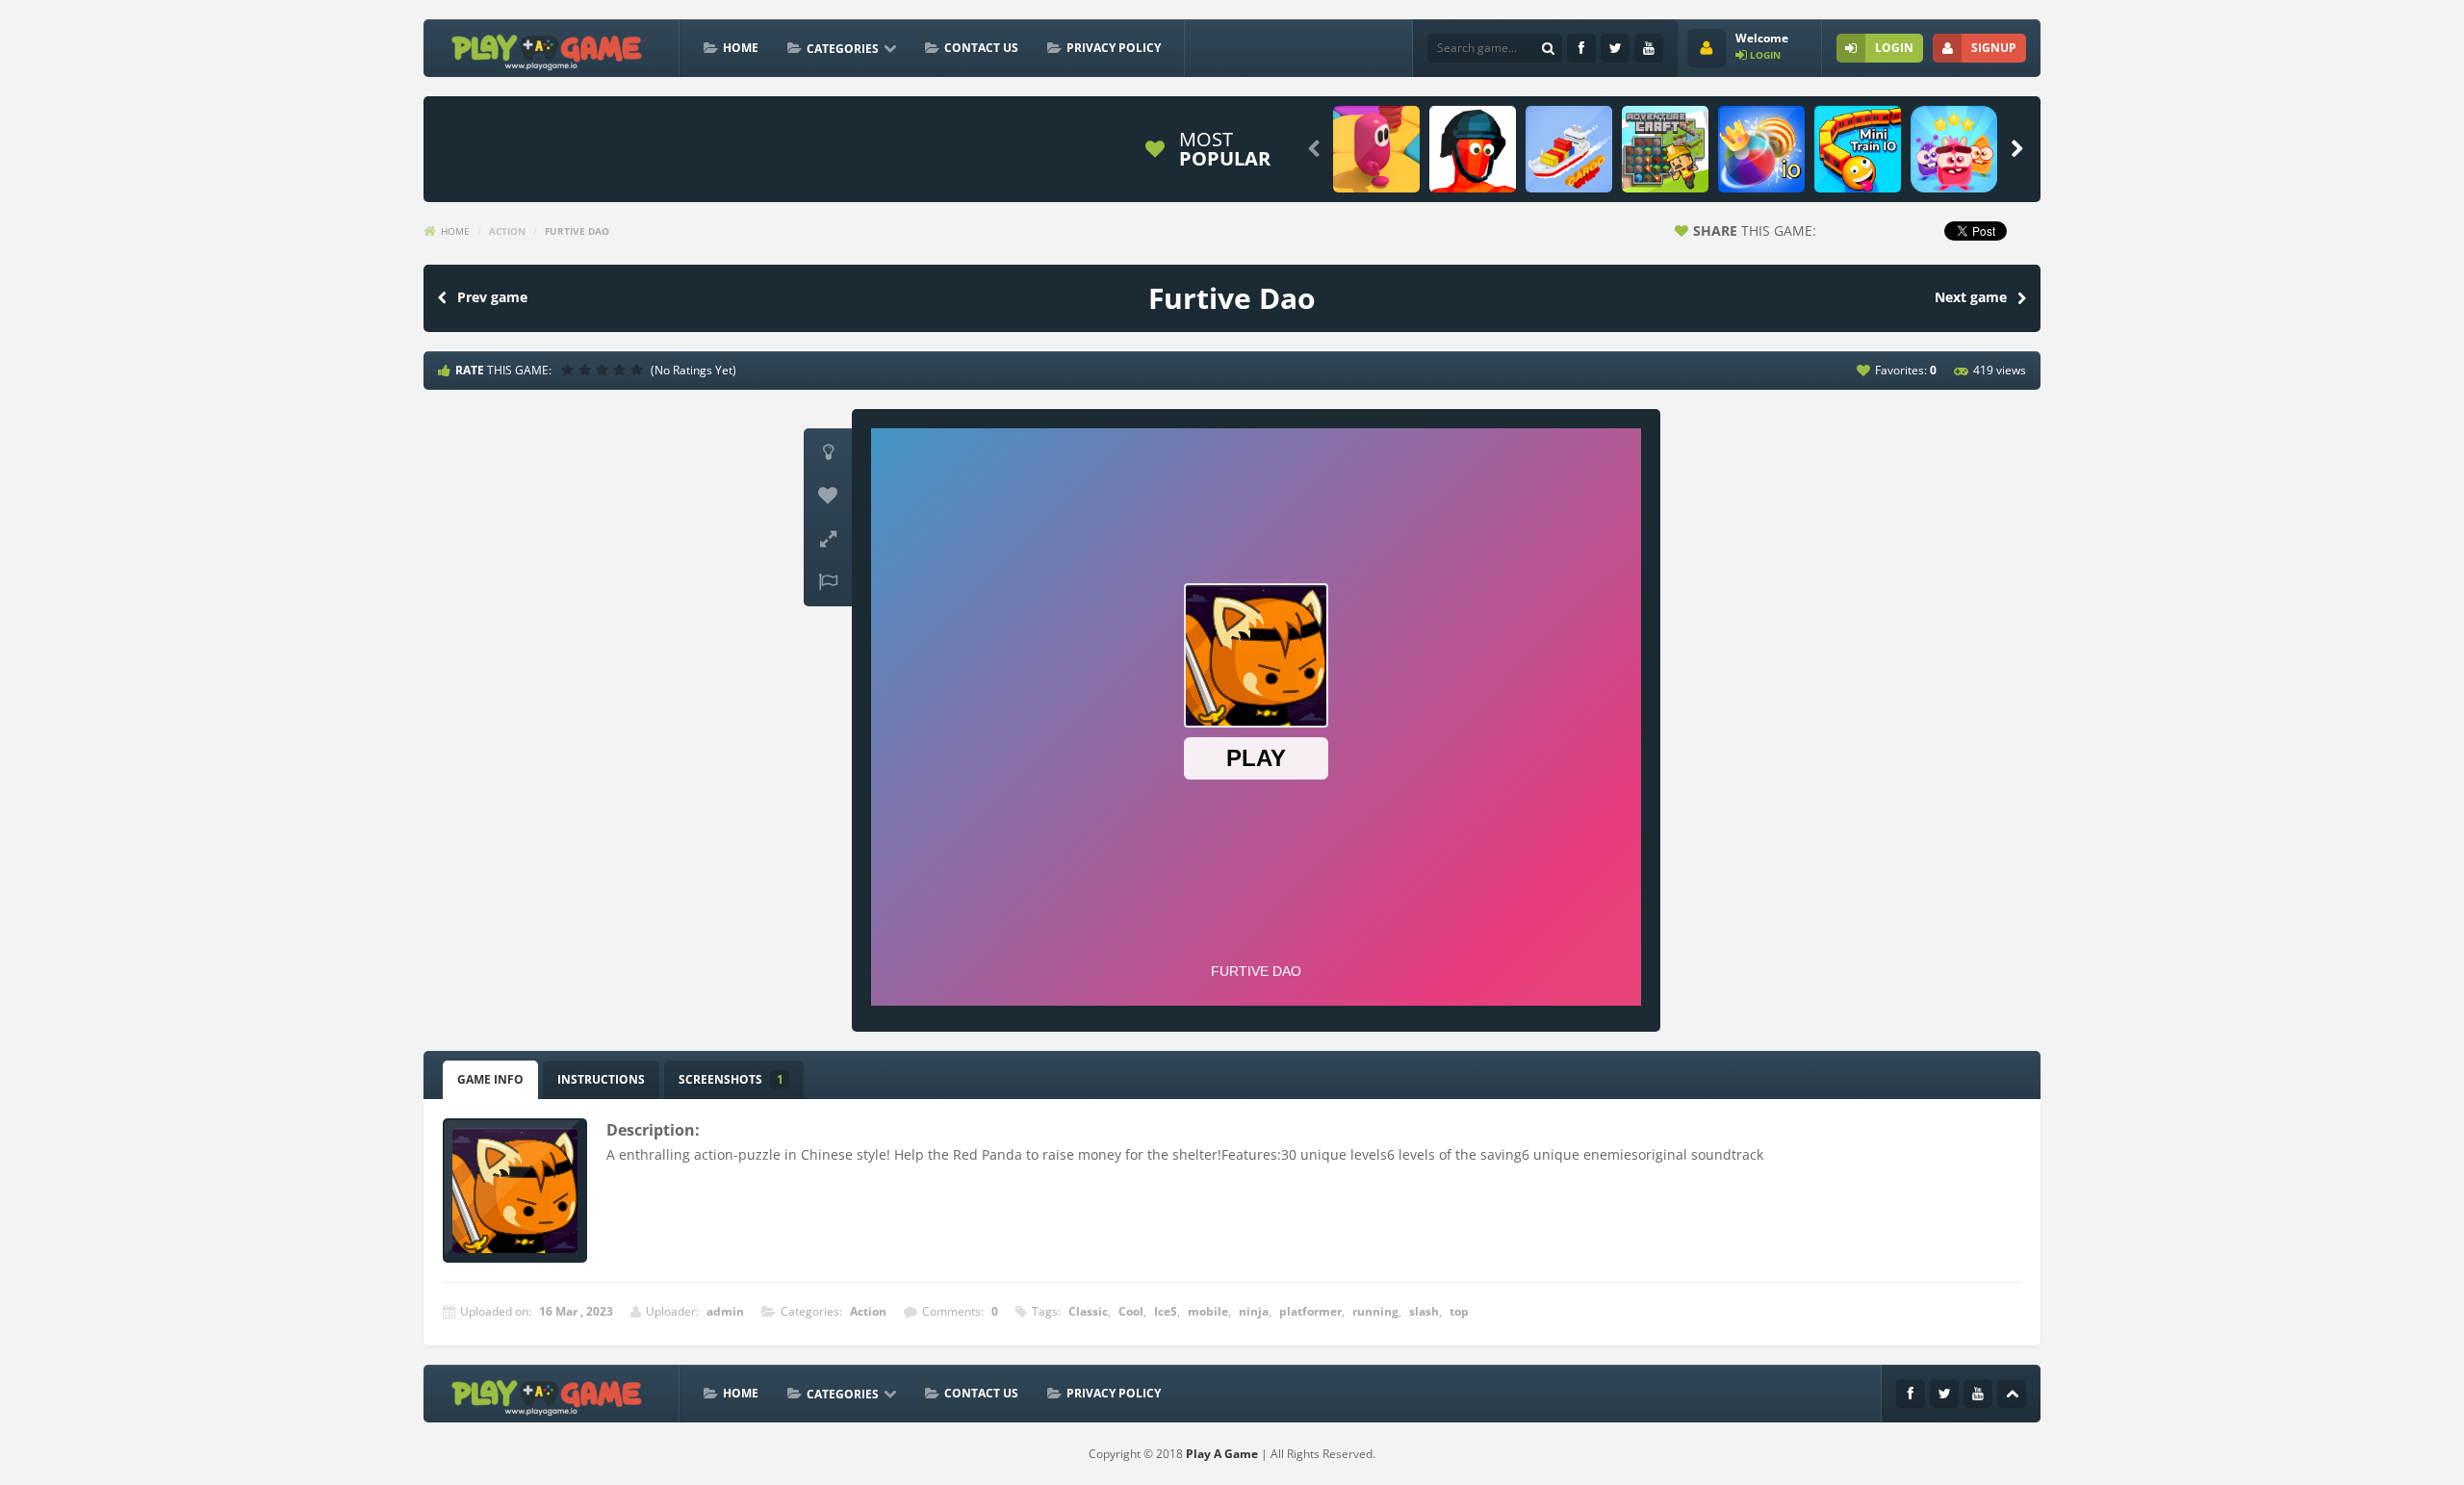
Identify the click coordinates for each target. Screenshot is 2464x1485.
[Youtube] (1649, 48)
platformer (1310, 1311)
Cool (1131, 1311)
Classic (1088, 1311)
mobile (1208, 1311)
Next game (1971, 297)
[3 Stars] (604, 370)
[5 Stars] (639, 370)
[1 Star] (570, 370)
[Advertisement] (783, 149)
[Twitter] (1615, 48)
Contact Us (981, 48)
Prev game (492, 297)
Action (507, 231)
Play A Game (1222, 1454)
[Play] (1376, 149)
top (1459, 1311)
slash (1424, 1311)
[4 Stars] (622, 370)
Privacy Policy (1114, 48)
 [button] (828, 582)
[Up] (2012, 1394)
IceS (1166, 1311)
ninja (1254, 1311)
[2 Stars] (587, 370)
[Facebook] (1581, 48)
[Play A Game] (547, 50)
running (1375, 1311)
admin (725, 1311)
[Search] (1548, 48)
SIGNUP (1994, 48)
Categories (843, 49)
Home (741, 48)
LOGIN (1894, 48)
